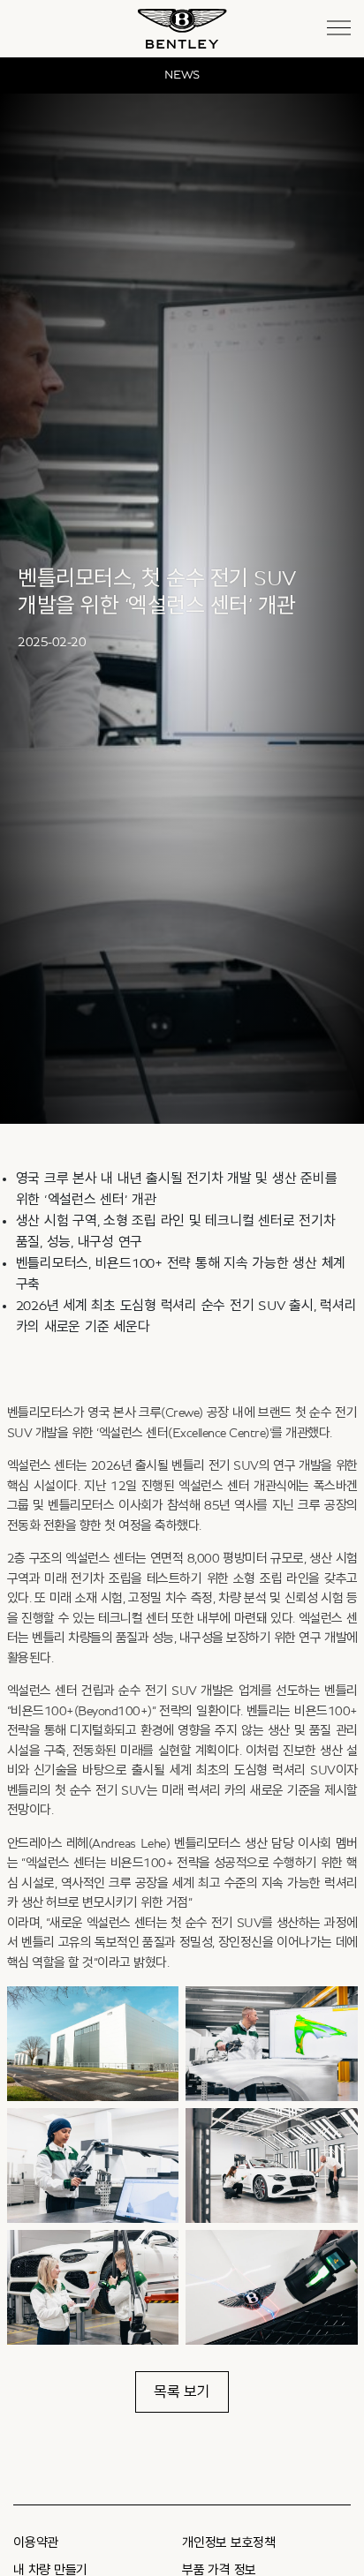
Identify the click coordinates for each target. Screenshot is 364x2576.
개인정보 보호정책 (229, 2543)
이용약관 (36, 2543)
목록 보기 (182, 2392)
